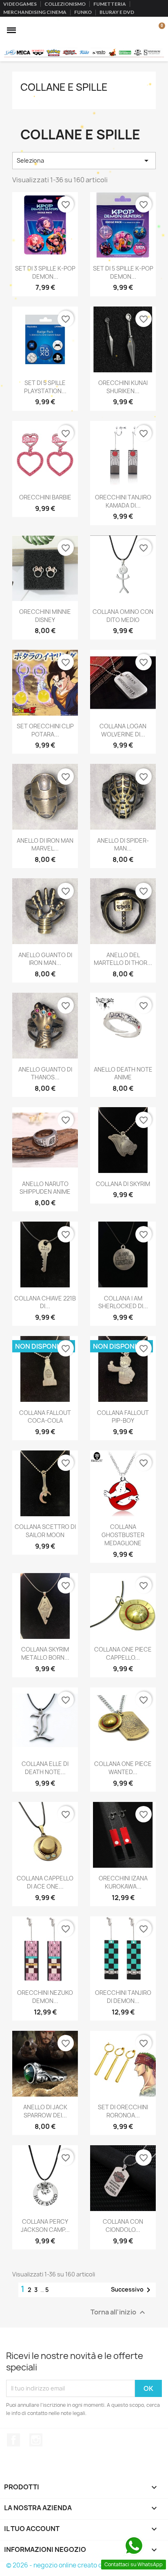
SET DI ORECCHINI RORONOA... (123, 2111)
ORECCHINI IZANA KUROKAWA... (123, 1882)
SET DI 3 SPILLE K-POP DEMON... (45, 272)
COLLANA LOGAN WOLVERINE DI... (123, 730)
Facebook (13, 2440)
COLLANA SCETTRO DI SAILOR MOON (45, 1531)
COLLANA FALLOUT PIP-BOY (123, 1417)
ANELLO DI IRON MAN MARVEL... (45, 845)
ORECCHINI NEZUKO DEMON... (45, 1997)
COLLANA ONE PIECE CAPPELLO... (123, 1653)
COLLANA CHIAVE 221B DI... (45, 1302)
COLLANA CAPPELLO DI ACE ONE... (45, 1882)
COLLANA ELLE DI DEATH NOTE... (45, 1768)
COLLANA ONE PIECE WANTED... (123, 1768)
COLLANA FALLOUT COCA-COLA (45, 1417)
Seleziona (84, 161)
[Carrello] (157, 30)
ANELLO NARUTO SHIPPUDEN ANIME (45, 1188)
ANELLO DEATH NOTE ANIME (123, 1073)
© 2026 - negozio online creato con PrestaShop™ (78, 2565)
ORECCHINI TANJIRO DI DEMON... (123, 1997)
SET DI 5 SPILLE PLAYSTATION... (45, 387)
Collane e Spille (64, 87)
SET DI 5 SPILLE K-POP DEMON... (123, 272)
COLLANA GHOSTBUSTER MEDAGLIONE (123, 1535)
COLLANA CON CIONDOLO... (123, 2226)
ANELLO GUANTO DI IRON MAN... (45, 959)
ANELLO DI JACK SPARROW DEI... (45, 2111)
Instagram (36, 2440)
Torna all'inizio (119, 2312)
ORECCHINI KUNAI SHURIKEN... (123, 387)
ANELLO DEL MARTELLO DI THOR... (123, 959)
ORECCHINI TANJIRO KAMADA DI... (123, 501)
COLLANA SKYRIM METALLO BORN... (45, 1653)
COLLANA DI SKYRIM (123, 1184)
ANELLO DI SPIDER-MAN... (123, 845)
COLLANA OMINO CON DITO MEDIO (123, 616)
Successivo (132, 2290)
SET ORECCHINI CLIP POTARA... (45, 730)
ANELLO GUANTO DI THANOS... (45, 1073)
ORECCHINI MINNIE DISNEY (45, 616)
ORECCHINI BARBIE (45, 497)
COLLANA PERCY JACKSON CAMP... (45, 2226)
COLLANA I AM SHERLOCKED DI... (123, 1302)
